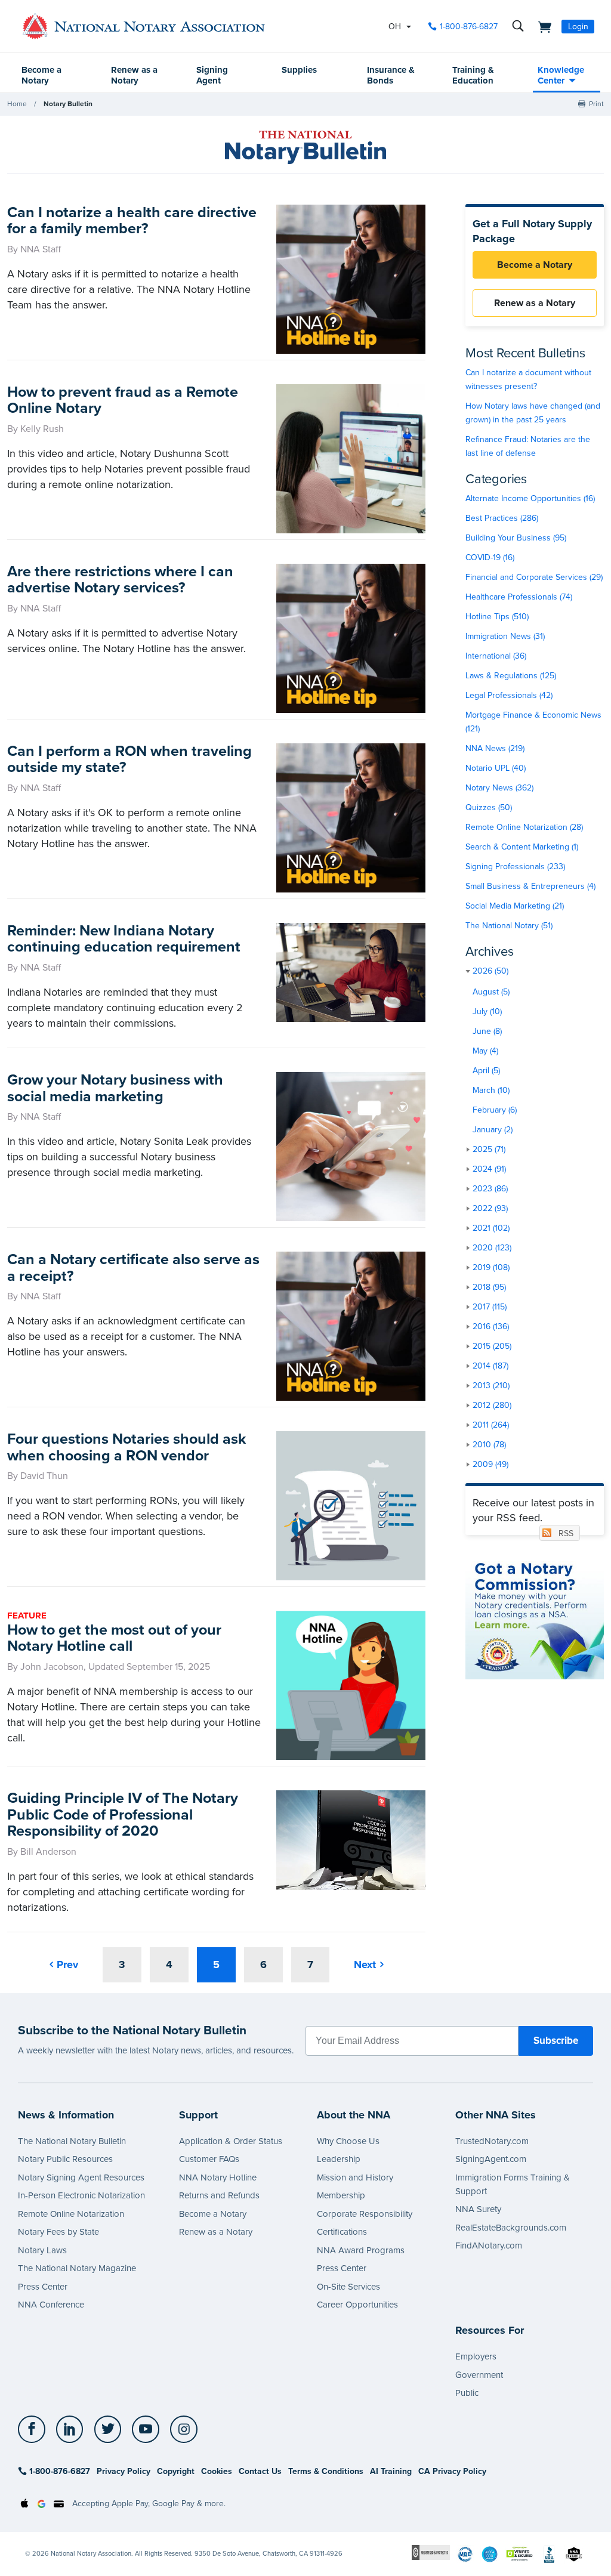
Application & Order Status (231, 2141)
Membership (341, 2195)
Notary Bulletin (68, 104)
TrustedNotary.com (492, 2141)
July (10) (487, 1011)
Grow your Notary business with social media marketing (115, 1088)
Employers (476, 2356)
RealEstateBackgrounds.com (511, 2228)
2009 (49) (490, 1464)
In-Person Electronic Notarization (81, 2195)
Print (596, 104)
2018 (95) (489, 1287)
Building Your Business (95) (516, 538)
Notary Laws (42, 2250)
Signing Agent (212, 75)
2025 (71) (489, 1149)
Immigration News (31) (505, 636)
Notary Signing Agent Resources (81, 2177)
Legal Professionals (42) (509, 695)
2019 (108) (491, 1267)
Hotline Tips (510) (497, 617)
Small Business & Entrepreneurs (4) (530, 886)
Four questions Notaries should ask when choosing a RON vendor (126, 1447)
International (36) (496, 656)
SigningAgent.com (491, 2159)
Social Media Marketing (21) (515, 906)
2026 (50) (490, 971)
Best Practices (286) (502, 518)
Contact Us (260, 2471)
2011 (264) (491, 1425)
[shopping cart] (541, 26)
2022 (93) (490, 1208)
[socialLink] (35, 2429)
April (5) (486, 1071)
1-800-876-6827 (469, 27)
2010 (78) (489, 1445)
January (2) (493, 1130)
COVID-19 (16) (490, 557)
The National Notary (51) (509, 926)
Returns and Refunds (219, 2195)
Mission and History (355, 2177)
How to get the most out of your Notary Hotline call (114, 1638)
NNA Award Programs (361, 2250)
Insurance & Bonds (391, 75)
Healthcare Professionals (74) (519, 597)
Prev (67, 1965)
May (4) (485, 1051)
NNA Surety (478, 2209)
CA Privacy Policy (452, 2471)
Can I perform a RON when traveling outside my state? (129, 759)
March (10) (491, 1090)
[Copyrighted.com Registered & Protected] (431, 2552)
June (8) (487, 1031)
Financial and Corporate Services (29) (534, 577)
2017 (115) (490, 1307)
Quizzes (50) (489, 807)
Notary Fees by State (58, 2232)
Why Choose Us (348, 2141)
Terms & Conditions (326, 2471)
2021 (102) (491, 1228)
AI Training (391, 2471)
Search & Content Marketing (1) (522, 847)
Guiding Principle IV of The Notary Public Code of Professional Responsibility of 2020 (123, 1814)
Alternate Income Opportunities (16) (530, 498)
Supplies (299, 70)
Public (467, 2393)
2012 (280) (492, 1405)
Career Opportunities (357, 2305)
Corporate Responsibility (365, 2214)
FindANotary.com (489, 2245)
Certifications (342, 2232)
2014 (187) (490, 1366)
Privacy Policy (124, 2471)
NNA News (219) (495, 748)
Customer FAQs (209, 2159)
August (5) (491, 992)
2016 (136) (491, 1326)
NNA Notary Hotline (218, 2177)
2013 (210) (491, 1386)
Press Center (43, 2287)
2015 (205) (492, 1346)
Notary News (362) (499, 788)
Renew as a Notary (134, 75)
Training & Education (473, 75)
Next (365, 1965)
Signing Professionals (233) (515, 867)
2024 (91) (489, 1169)
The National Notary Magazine (77, 2268)
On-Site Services (348, 2287)
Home (17, 104)
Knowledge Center (561, 75)
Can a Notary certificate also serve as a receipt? (133, 1268)
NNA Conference (51, 2305)
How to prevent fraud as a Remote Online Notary (123, 400)
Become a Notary (41, 75)
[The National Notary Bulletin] (305, 147)
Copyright (176, 2471)
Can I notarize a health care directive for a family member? (132, 221)
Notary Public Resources (65, 2159)
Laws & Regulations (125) (511, 676)
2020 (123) (492, 1248)
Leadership (339, 2159)
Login (578, 27)
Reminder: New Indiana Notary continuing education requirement (124, 939)
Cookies (217, 2471)
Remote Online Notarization (71, 2214)
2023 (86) (490, 1189)
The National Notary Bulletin (72, 2141)
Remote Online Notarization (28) (524, 827)
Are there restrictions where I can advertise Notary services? (120, 580)
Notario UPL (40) (496, 768)
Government (479, 2375)
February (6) (495, 1110)
